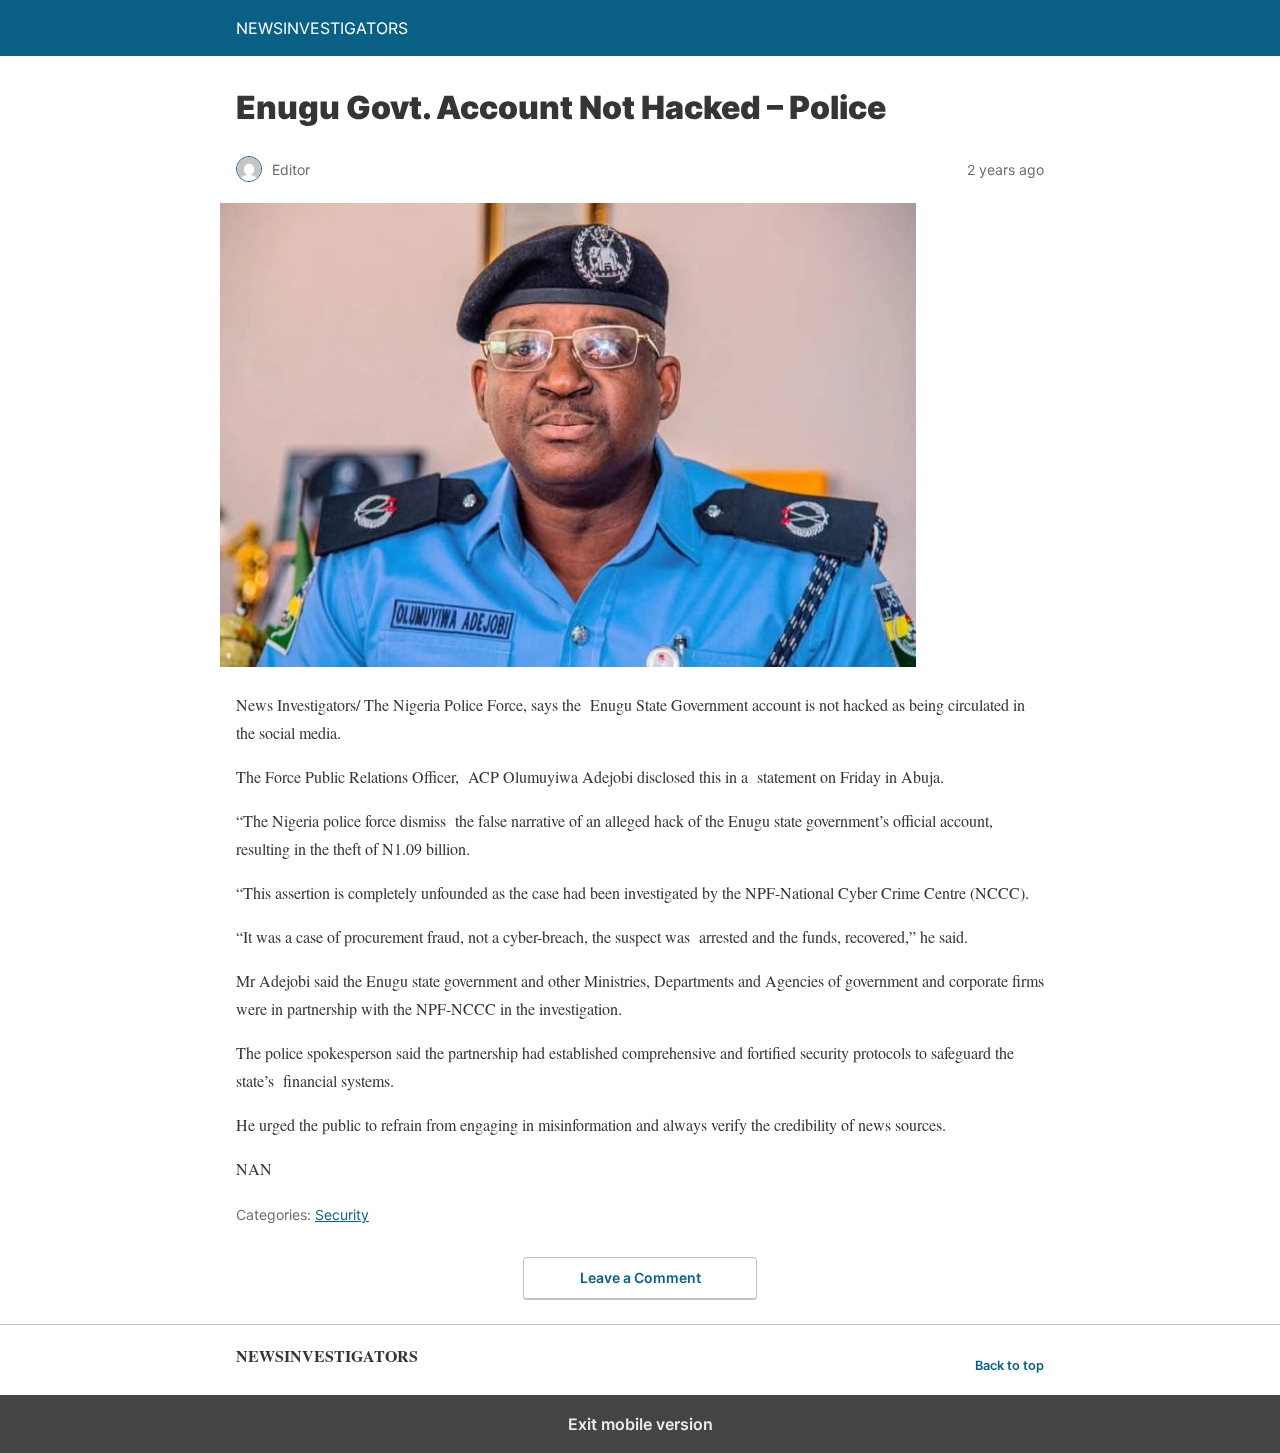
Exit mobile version (640, 1424)
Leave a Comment (640, 1277)
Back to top (1009, 1365)
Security (342, 1214)
